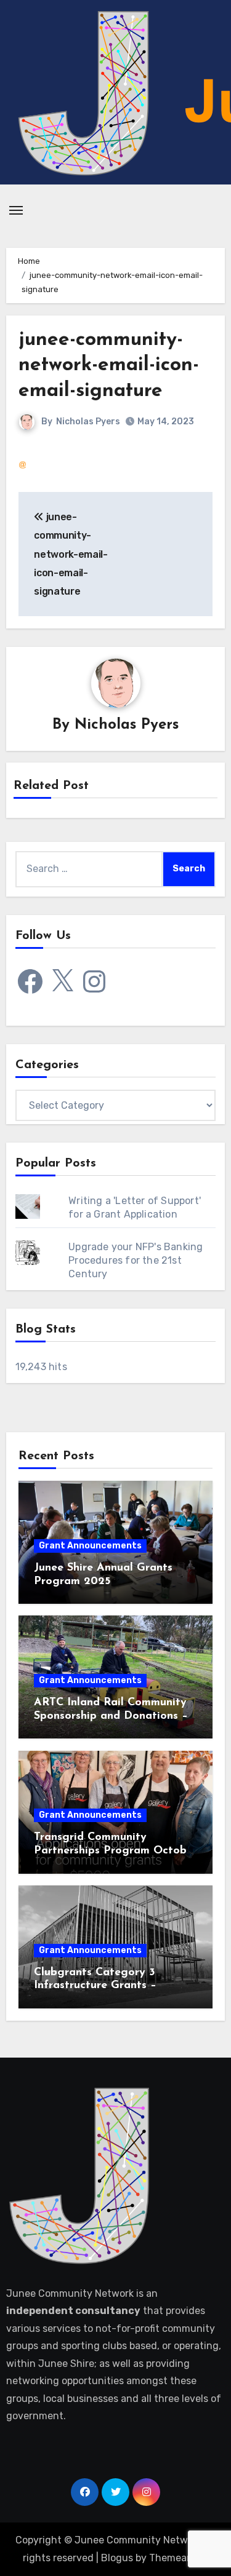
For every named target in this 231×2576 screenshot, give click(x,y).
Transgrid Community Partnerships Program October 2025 (115, 1851)
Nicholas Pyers (88, 422)
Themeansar (178, 2558)
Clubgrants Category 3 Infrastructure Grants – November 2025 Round (95, 1986)
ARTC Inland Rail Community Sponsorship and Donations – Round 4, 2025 (111, 1716)
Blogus (117, 2558)
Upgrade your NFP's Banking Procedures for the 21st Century (136, 1260)
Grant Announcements (90, 1546)
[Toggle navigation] (16, 210)
